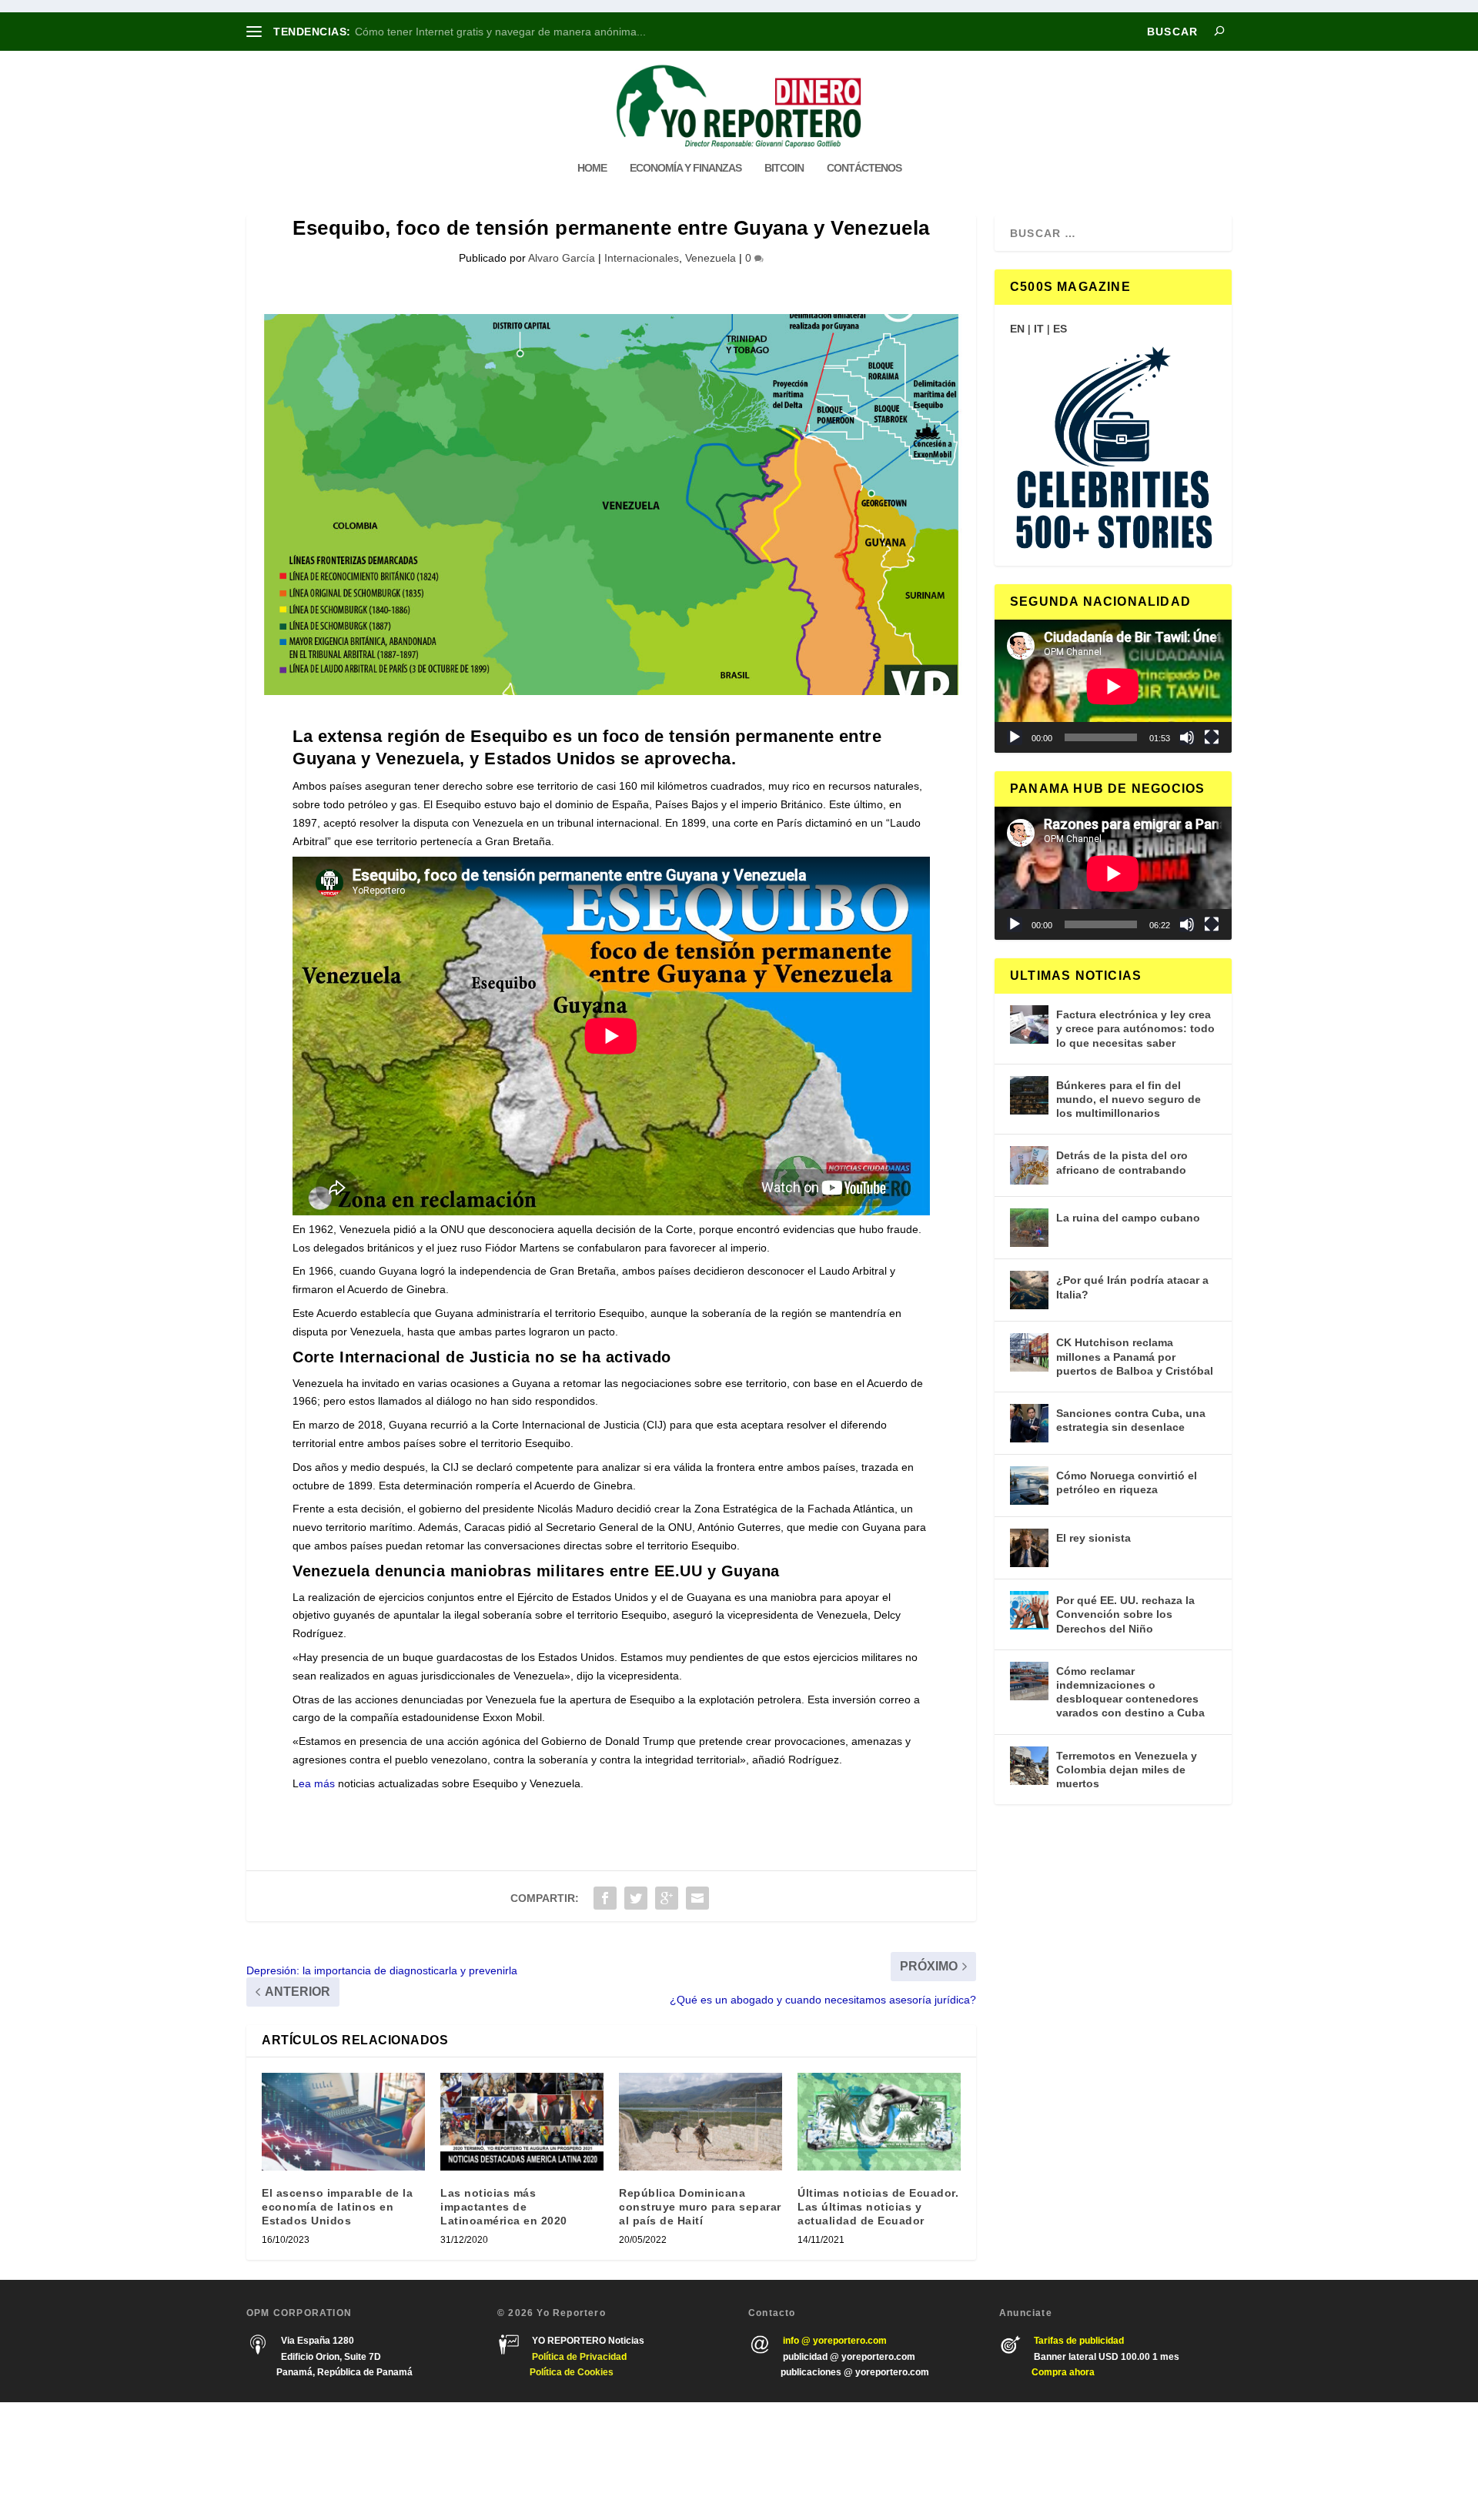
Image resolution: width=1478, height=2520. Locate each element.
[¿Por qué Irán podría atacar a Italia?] (1029, 1290)
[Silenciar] (1187, 737)
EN (1017, 329)
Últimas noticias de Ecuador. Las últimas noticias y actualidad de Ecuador (878, 2207)
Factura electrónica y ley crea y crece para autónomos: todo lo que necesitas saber (1135, 1028)
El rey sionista (1093, 1538)
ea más (317, 1783)
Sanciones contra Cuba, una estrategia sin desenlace (1131, 1420)
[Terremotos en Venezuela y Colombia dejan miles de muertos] (1029, 1766)
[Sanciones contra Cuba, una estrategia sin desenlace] (1029, 1423)
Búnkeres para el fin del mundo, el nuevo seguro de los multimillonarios (1129, 1099)
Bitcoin (784, 168)
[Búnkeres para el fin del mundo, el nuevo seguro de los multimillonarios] (1029, 1095)
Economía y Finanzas (685, 168)
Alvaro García (562, 258)
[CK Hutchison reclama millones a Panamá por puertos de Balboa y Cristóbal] (1029, 1352)
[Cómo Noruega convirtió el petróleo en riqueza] (1029, 1486)
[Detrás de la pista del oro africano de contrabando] (1029, 1165)
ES (1060, 329)
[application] (1113, 686)
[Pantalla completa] (1212, 737)
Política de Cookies (572, 2372)
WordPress (468, 2461)
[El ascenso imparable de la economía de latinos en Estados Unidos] (343, 2122)
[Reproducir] (1015, 737)
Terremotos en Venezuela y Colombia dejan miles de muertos (1127, 1770)
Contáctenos (864, 168)
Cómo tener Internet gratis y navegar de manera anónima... (500, 32)
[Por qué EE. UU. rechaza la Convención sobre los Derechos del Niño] (1029, 1610)
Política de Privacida (577, 2357)
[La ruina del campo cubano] (1029, 1228)
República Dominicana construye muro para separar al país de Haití (700, 2207)
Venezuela (711, 258)
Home (592, 168)
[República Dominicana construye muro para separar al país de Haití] (701, 2122)
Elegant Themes (336, 2461)
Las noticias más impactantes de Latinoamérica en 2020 (504, 2207)
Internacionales (642, 258)
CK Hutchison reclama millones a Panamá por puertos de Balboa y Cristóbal (1135, 1356)
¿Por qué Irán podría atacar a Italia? (1132, 1287)
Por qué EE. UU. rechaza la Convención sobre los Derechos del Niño (1125, 1614)
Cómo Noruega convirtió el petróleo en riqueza (1127, 1482)
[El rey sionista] (1029, 1548)
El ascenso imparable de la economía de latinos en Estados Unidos (337, 2207)
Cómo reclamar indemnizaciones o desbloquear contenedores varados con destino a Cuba (1130, 1692)
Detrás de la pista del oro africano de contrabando (1122, 1162)
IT (1039, 329)
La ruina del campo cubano (1128, 1218)
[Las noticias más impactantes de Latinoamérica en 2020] (522, 2122)
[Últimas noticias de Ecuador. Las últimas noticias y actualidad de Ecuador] (879, 2122)
